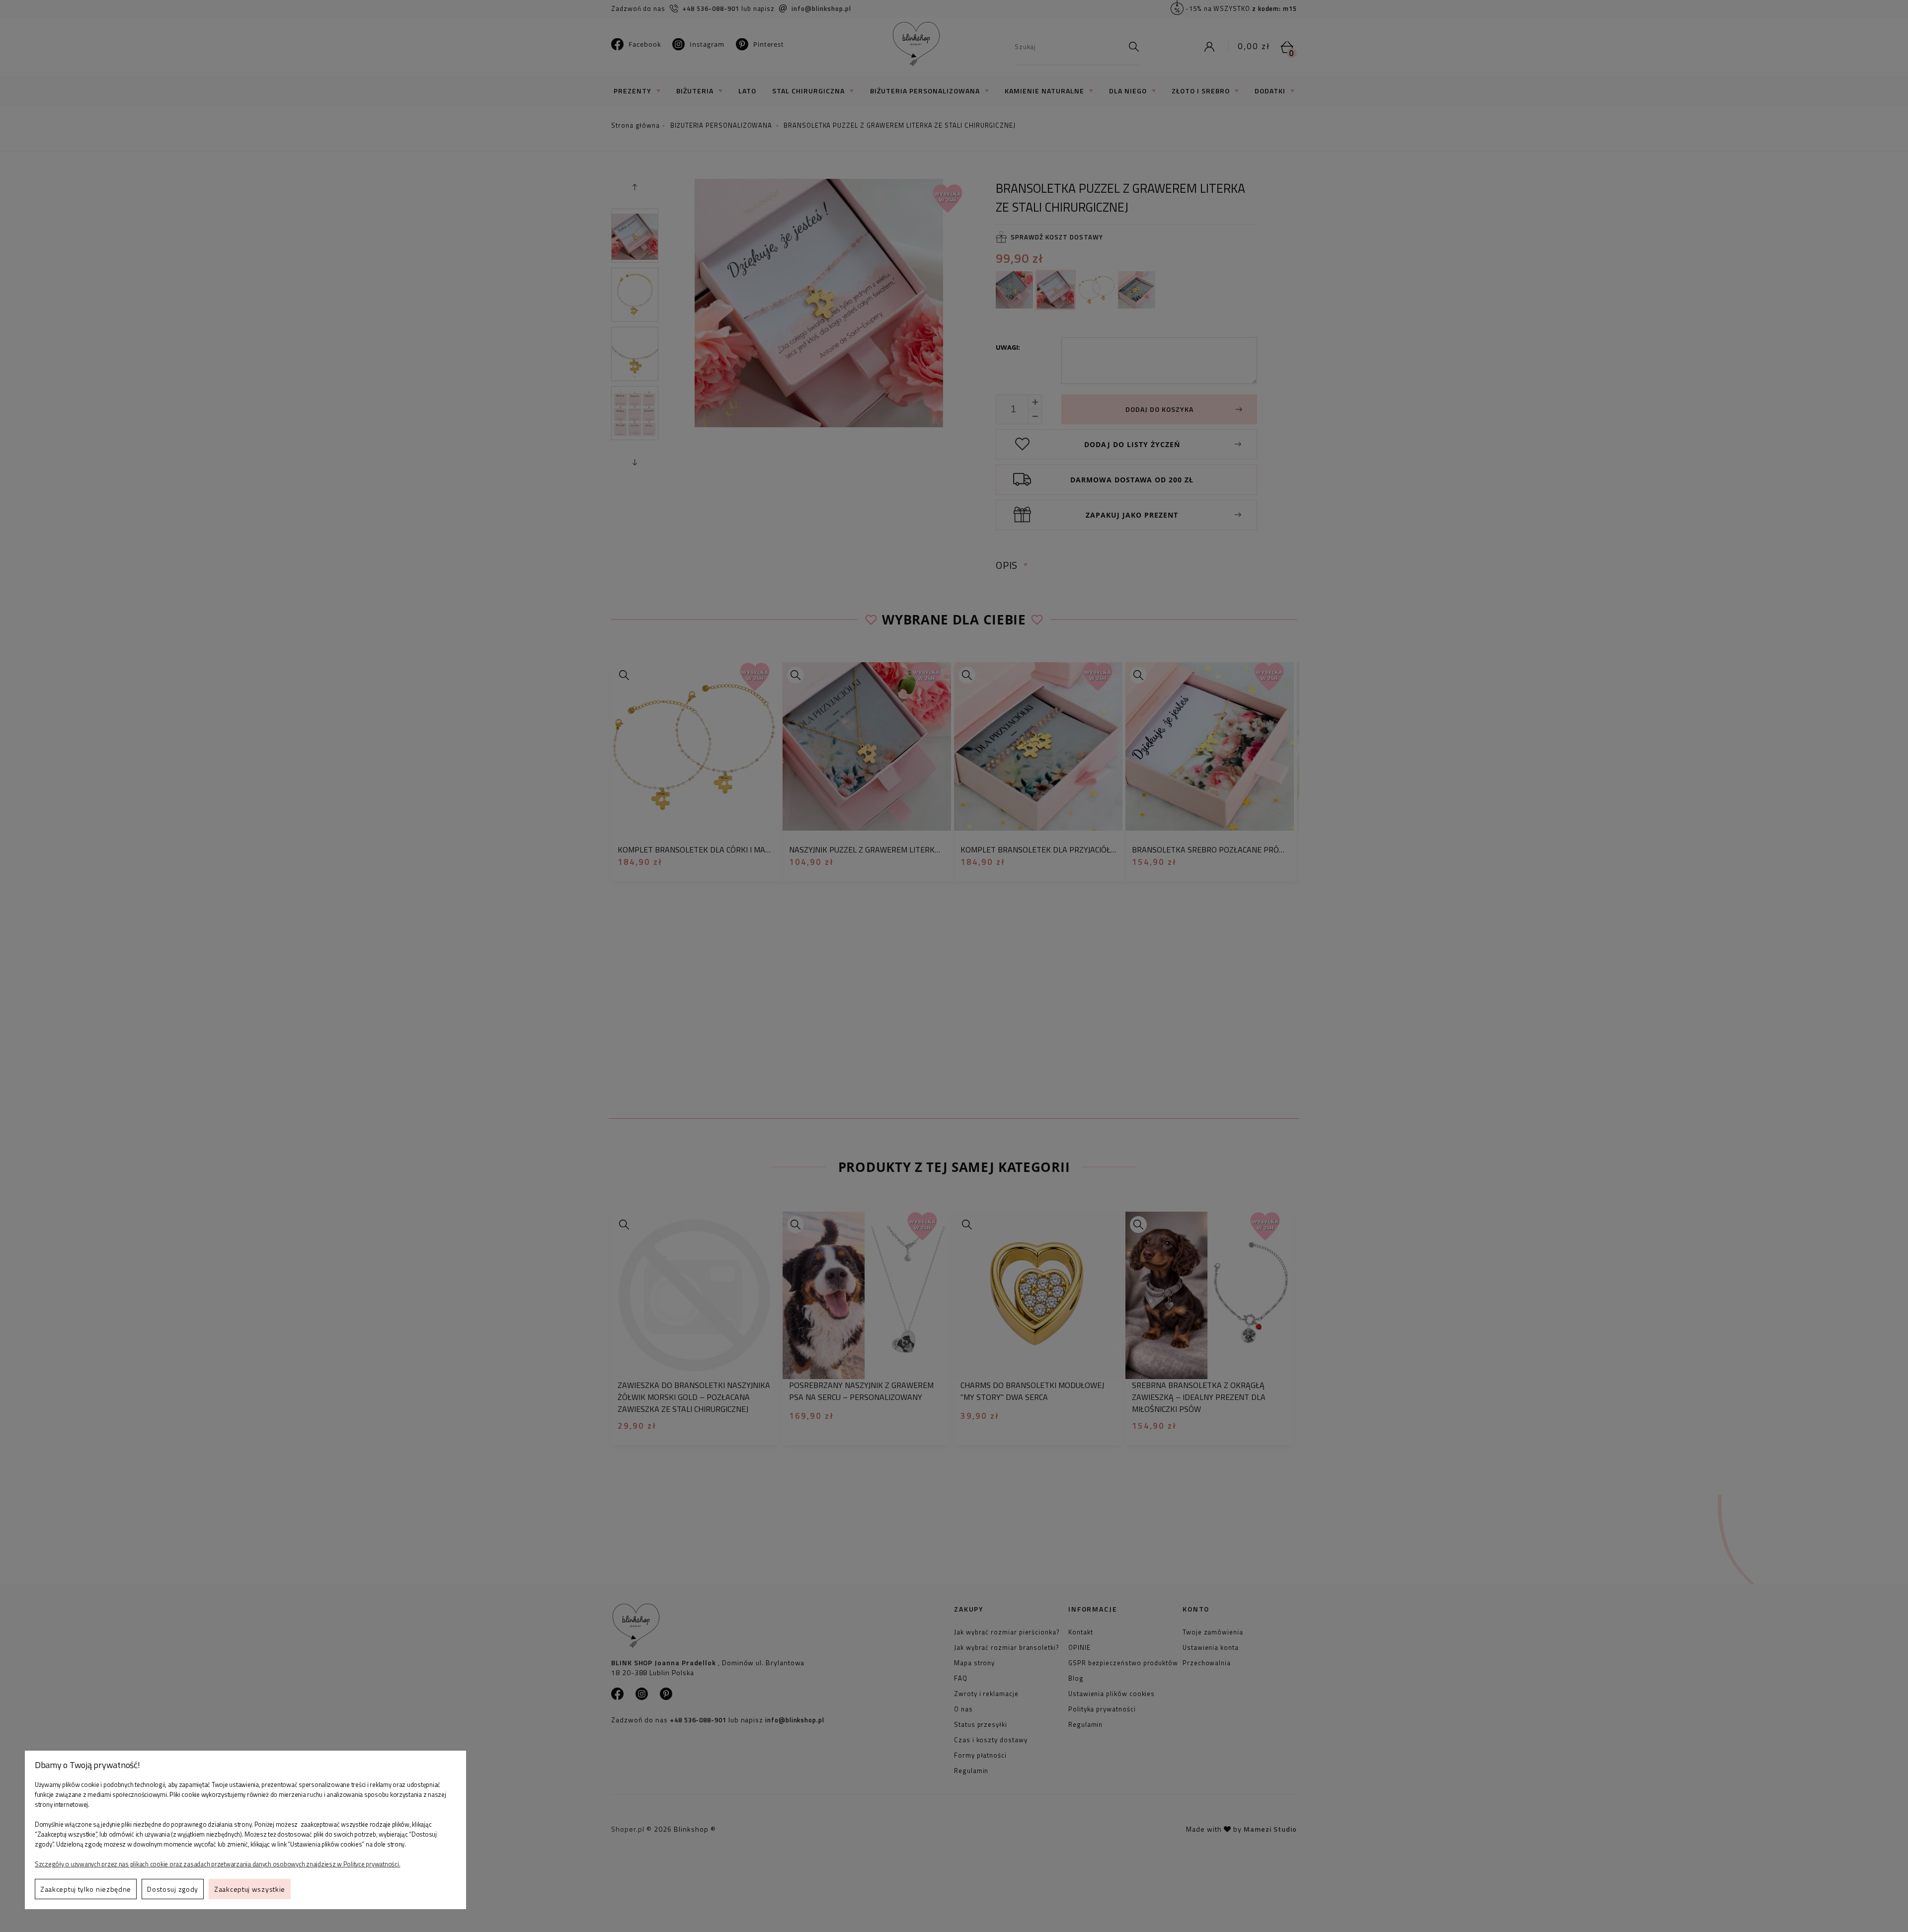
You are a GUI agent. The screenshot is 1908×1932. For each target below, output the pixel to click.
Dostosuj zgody (173, 1889)
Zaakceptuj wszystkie (250, 1889)
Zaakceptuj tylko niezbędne (86, 1889)
